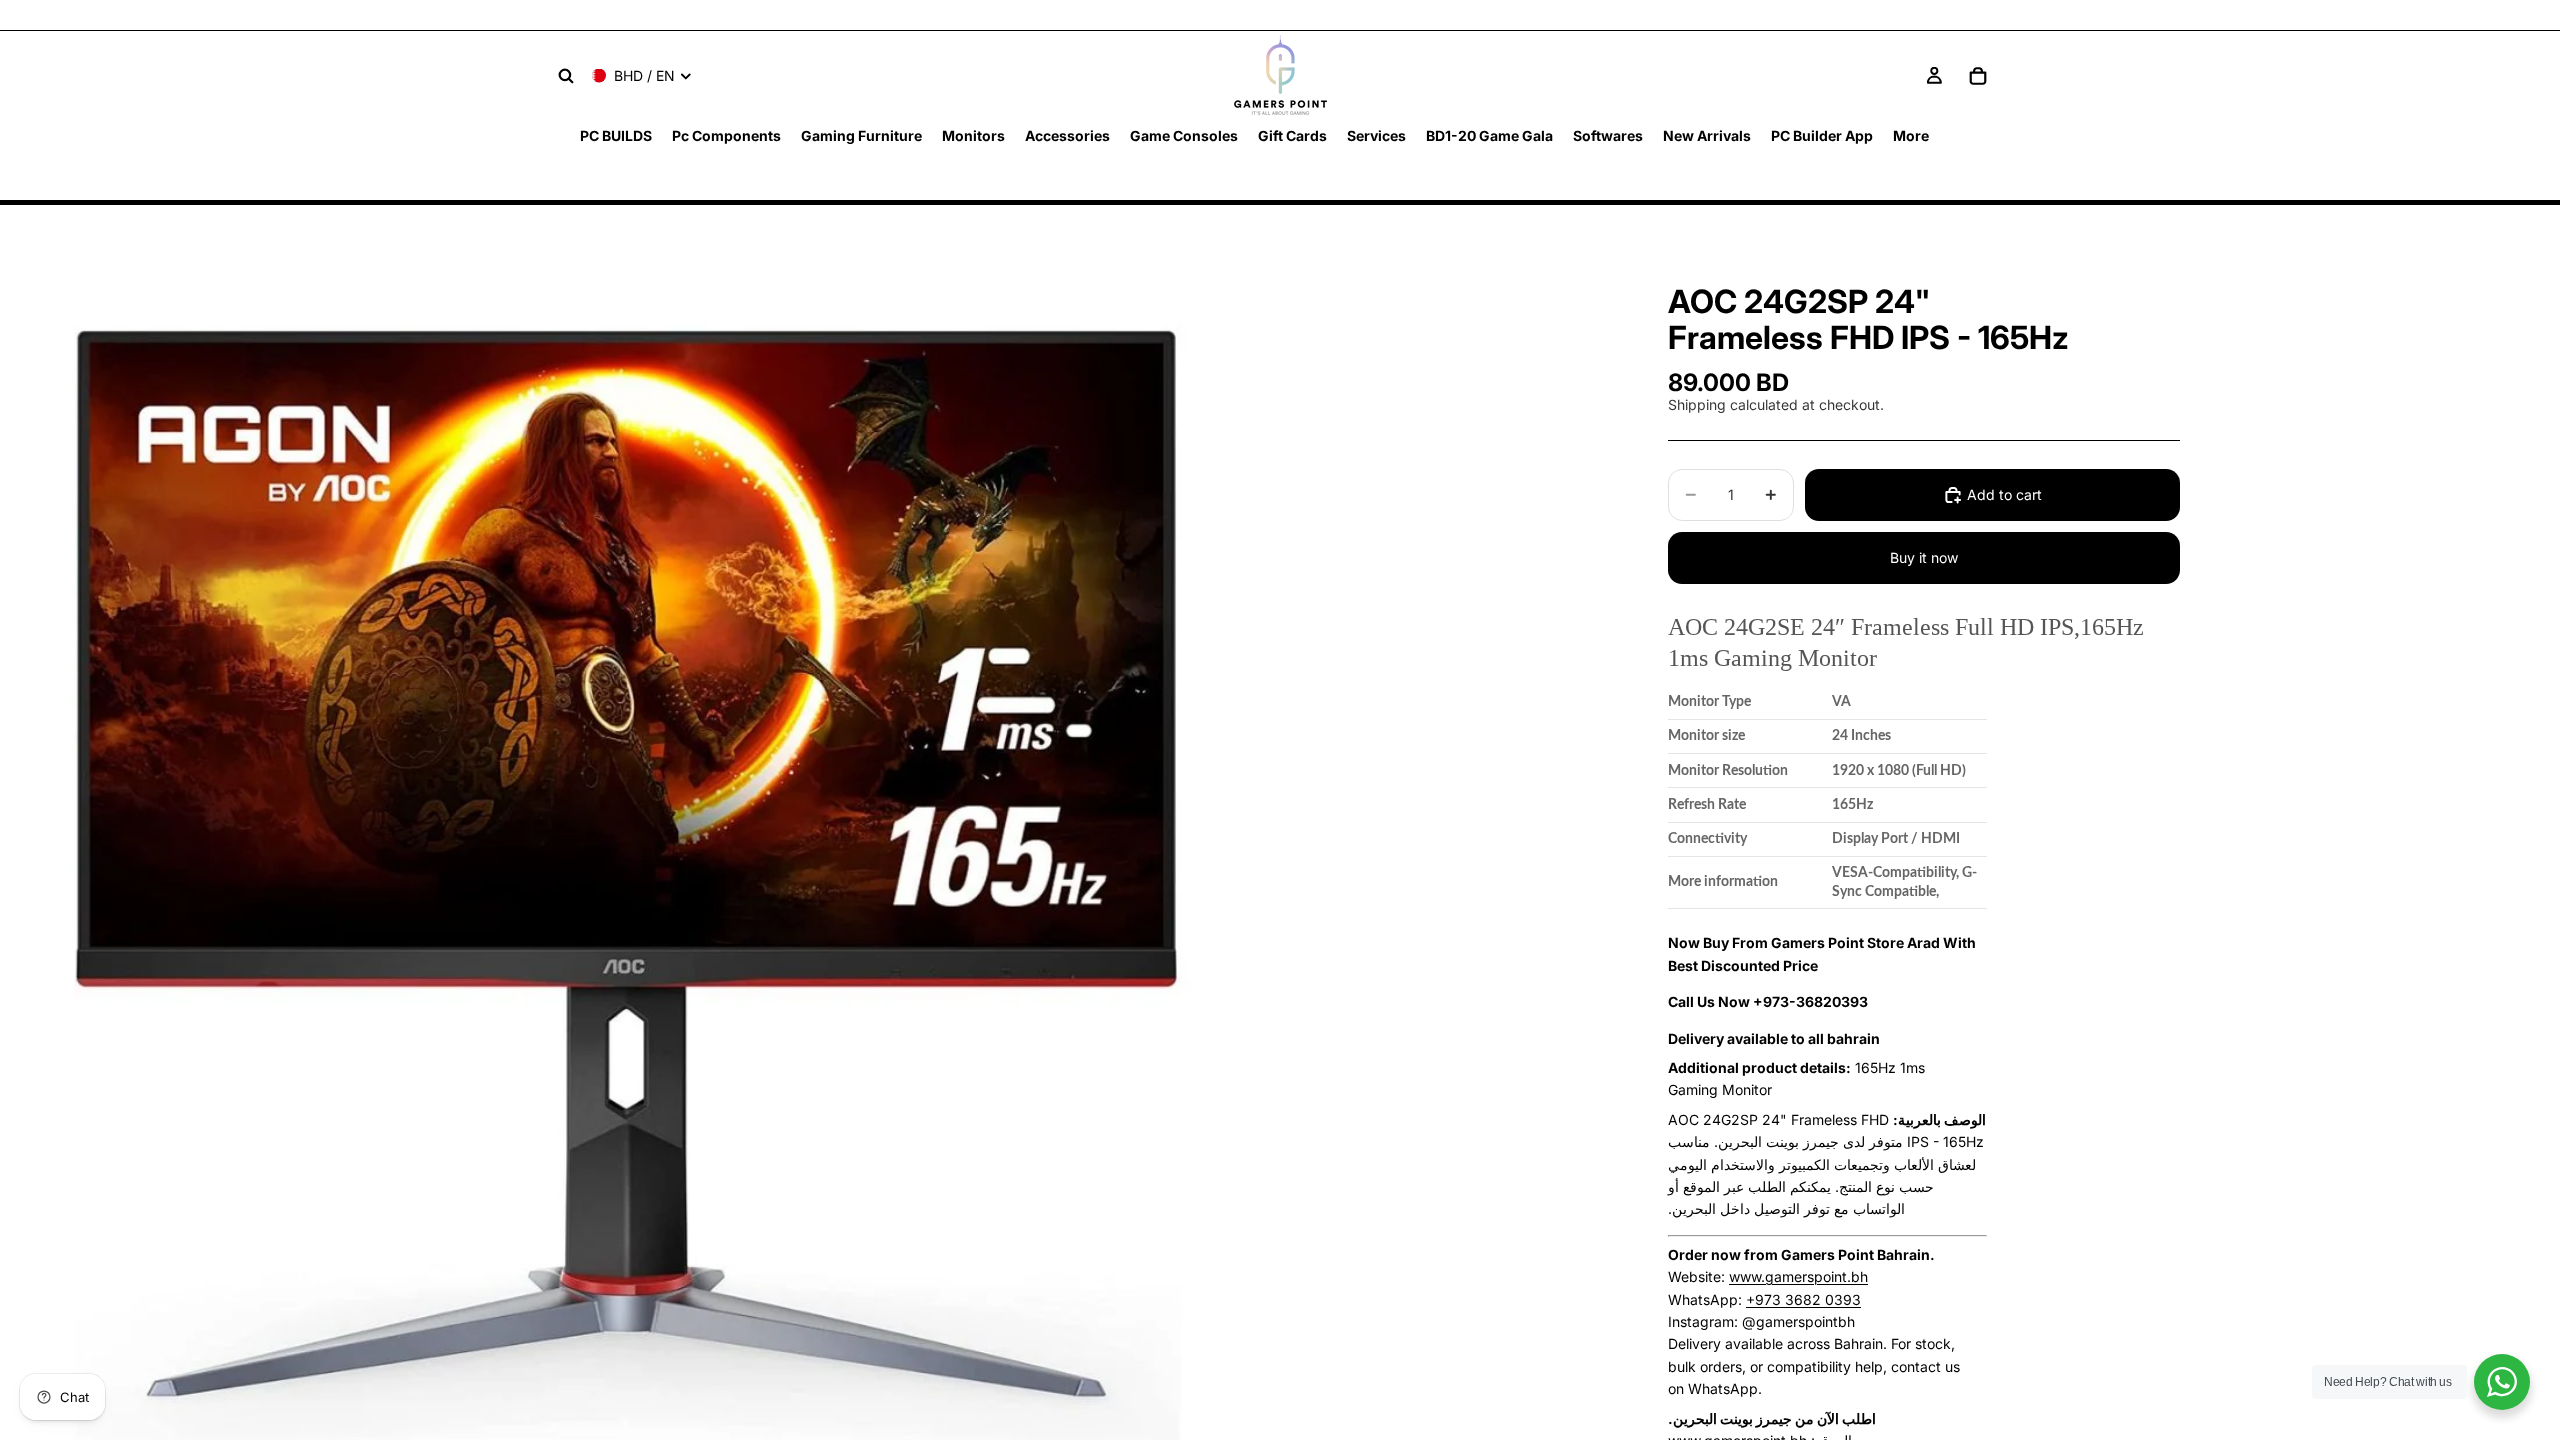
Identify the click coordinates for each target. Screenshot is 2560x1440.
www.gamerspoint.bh (1798, 1276)
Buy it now (1924, 557)
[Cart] (1978, 76)
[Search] (566, 76)
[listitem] (1911, 135)
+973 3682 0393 (1803, 1299)
